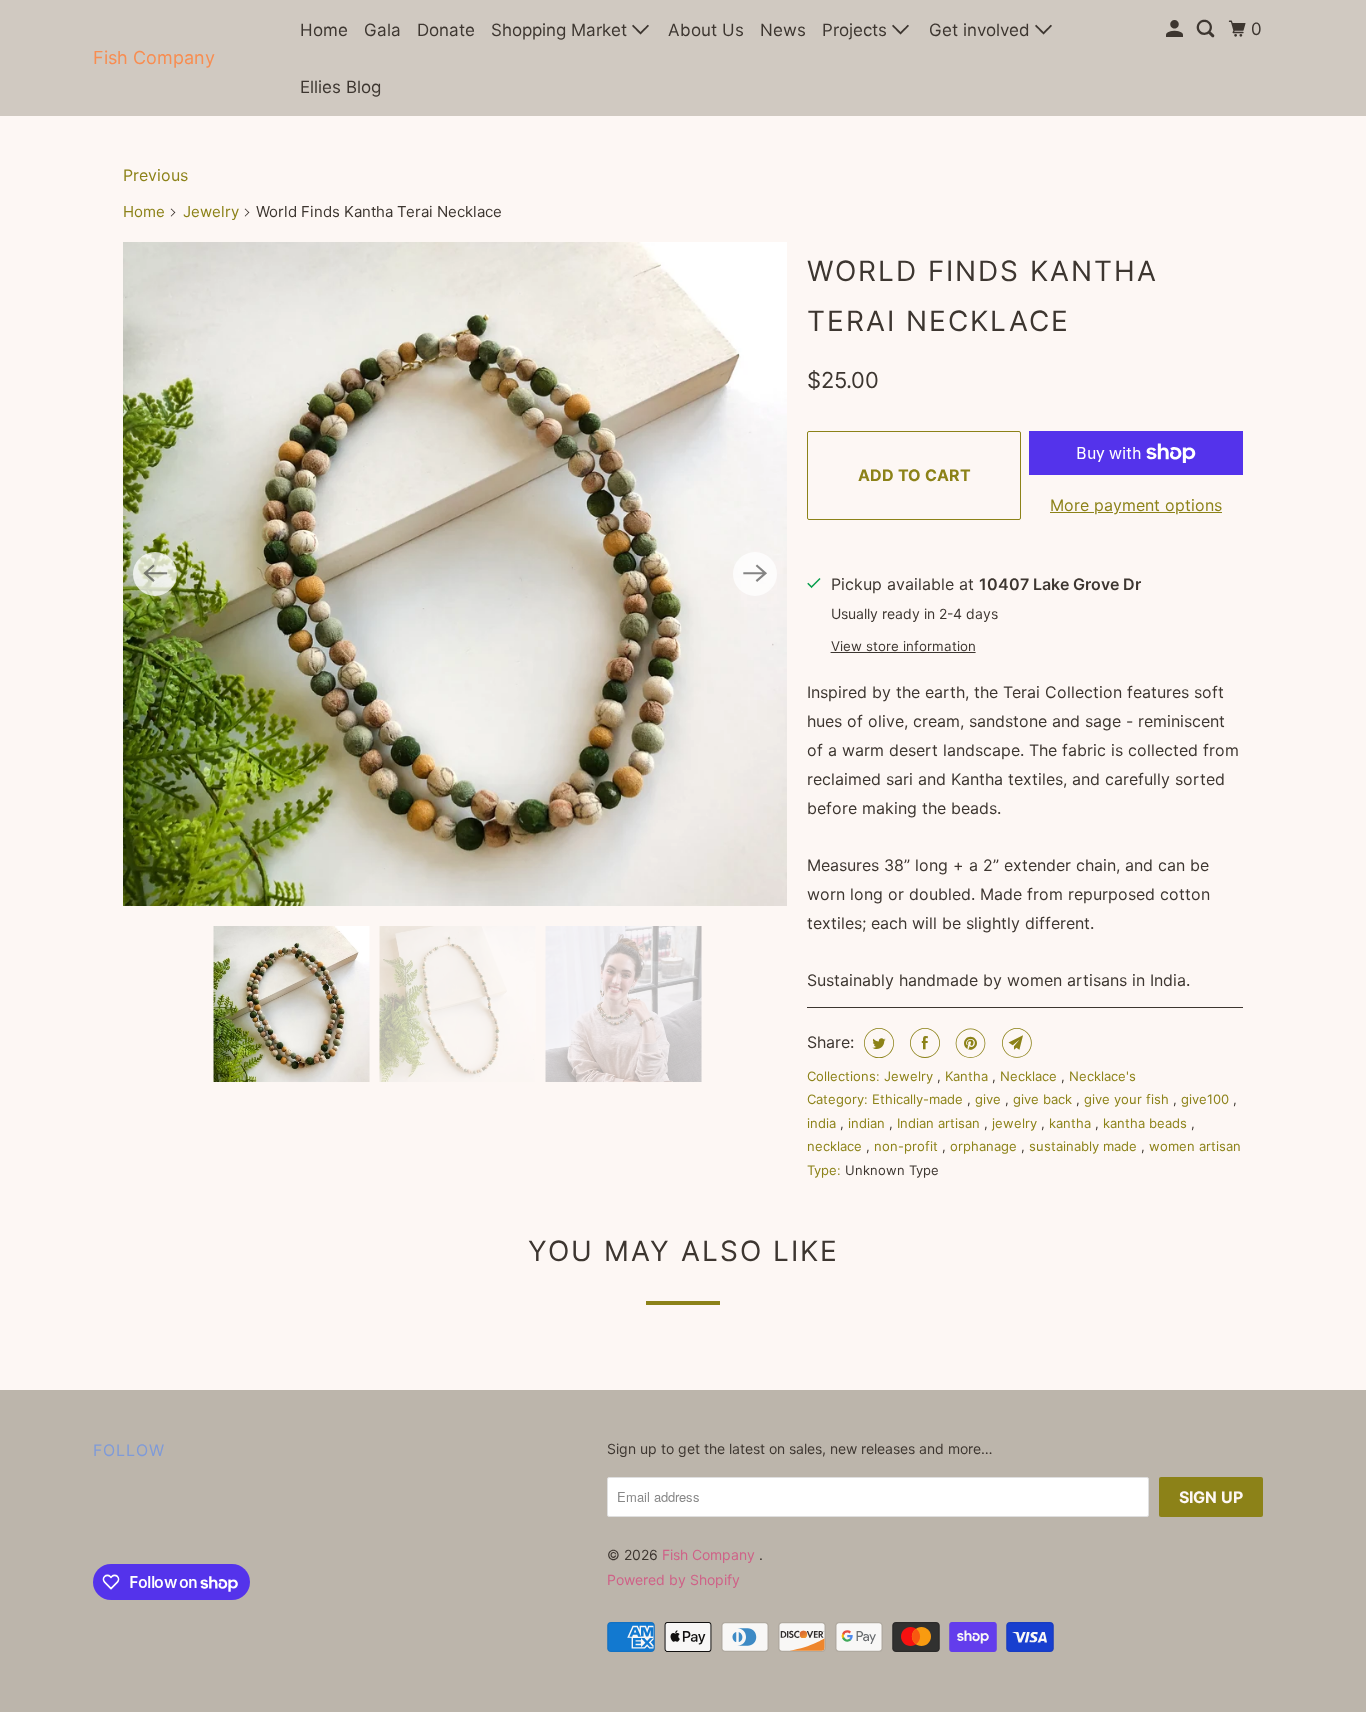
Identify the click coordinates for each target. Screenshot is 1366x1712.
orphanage (985, 1146)
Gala (382, 30)
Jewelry (211, 211)
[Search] (1207, 29)
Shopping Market (561, 30)
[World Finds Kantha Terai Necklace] (455, 574)
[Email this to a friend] (1014, 1043)
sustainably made (1085, 1146)
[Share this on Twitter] (876, 1043)
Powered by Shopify (673, 1579)
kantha (1072, 1123)
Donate (446, 30)
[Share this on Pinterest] (968, 1043)
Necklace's (1102, 1076)
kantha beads (1147, 1123)
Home (324, 30)
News (783, 30)
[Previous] (155, 574)
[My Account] (1176, 29)
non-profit (908, 1146)
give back (1044, 1099)
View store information (903, 646)
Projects (857, 30)
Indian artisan (940, 1123)
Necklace (1030, 1076)
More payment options (1136, 505)
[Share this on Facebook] (922, 1043)
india (823, 1123)
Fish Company (154, 57)
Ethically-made (919, 1099)
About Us (706, 30)
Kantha (968, 1076)
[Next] (755, 574)
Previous (155, 175)
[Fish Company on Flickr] (98, 1517)
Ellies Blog (340, 87)
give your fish (1128, 1099)
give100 (1207, 1099)
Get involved (982, 30)
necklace (836, 1146)
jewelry (1016, 1123)
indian (868, 1123)
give (990, 1099)
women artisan (1195, 1146)
